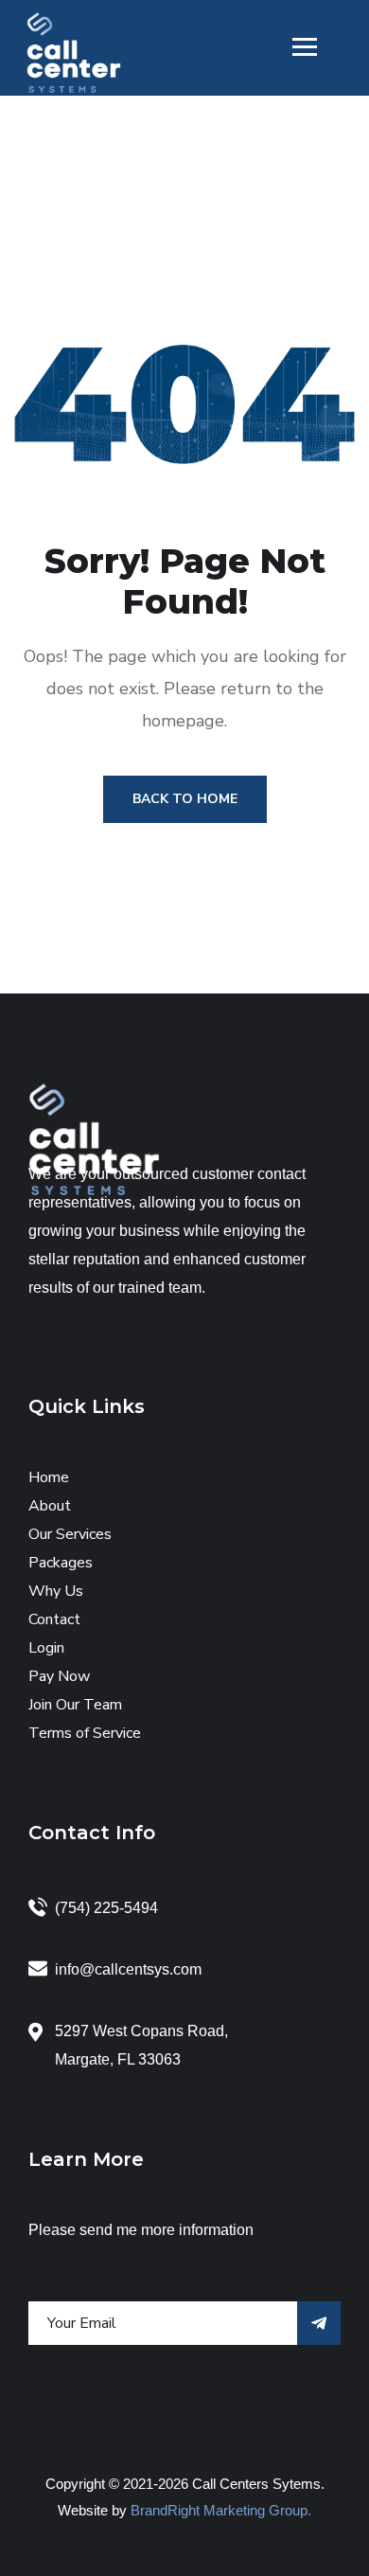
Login (46, 1648)
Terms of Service (85, 1733)
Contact (54, 1619)
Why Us (56, 1591)
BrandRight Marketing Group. (221, 2510)
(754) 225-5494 (106, 1908)
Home (49, 1477)
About (50, 1506)
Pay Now (59, 1676)
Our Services (70, 1534)
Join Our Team (75, 1705)
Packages (61, 1563)
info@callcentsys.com (128, 1969)
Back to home (185, 799)
